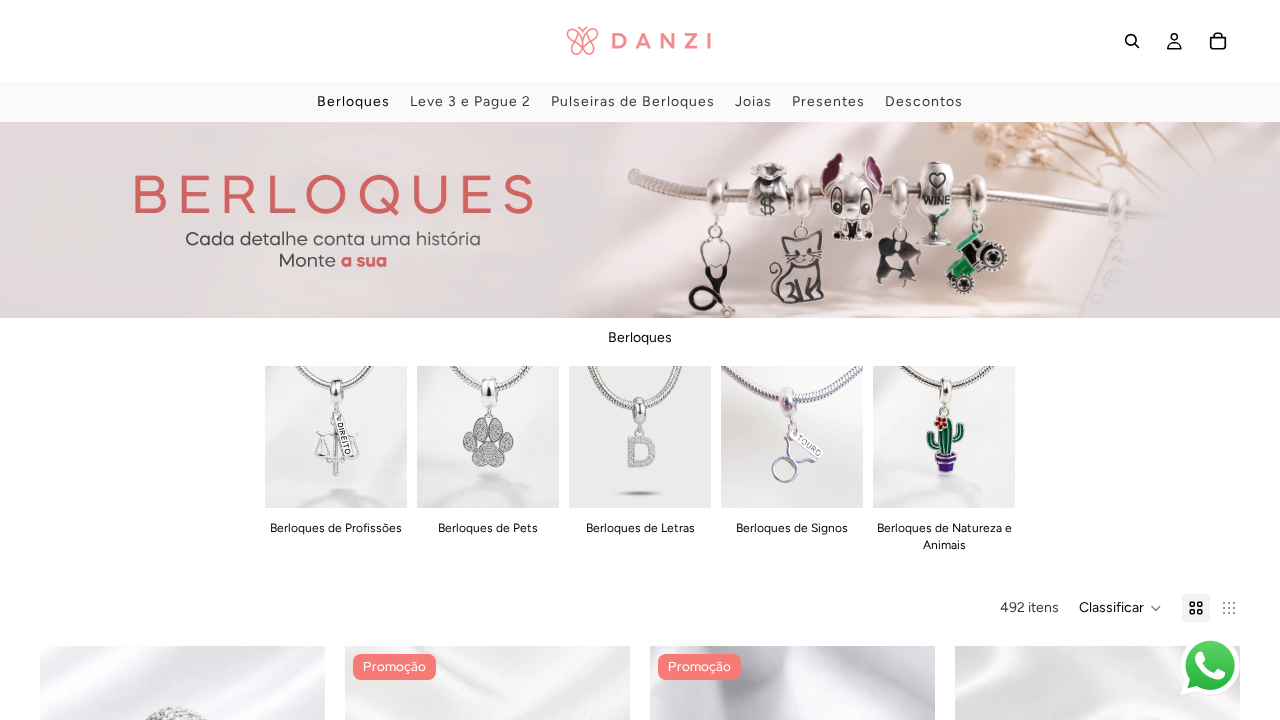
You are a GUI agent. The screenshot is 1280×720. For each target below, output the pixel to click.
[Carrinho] (1218, 41)
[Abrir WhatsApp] (1210, 666)
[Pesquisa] (1132, 41)
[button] (1120, 608)
